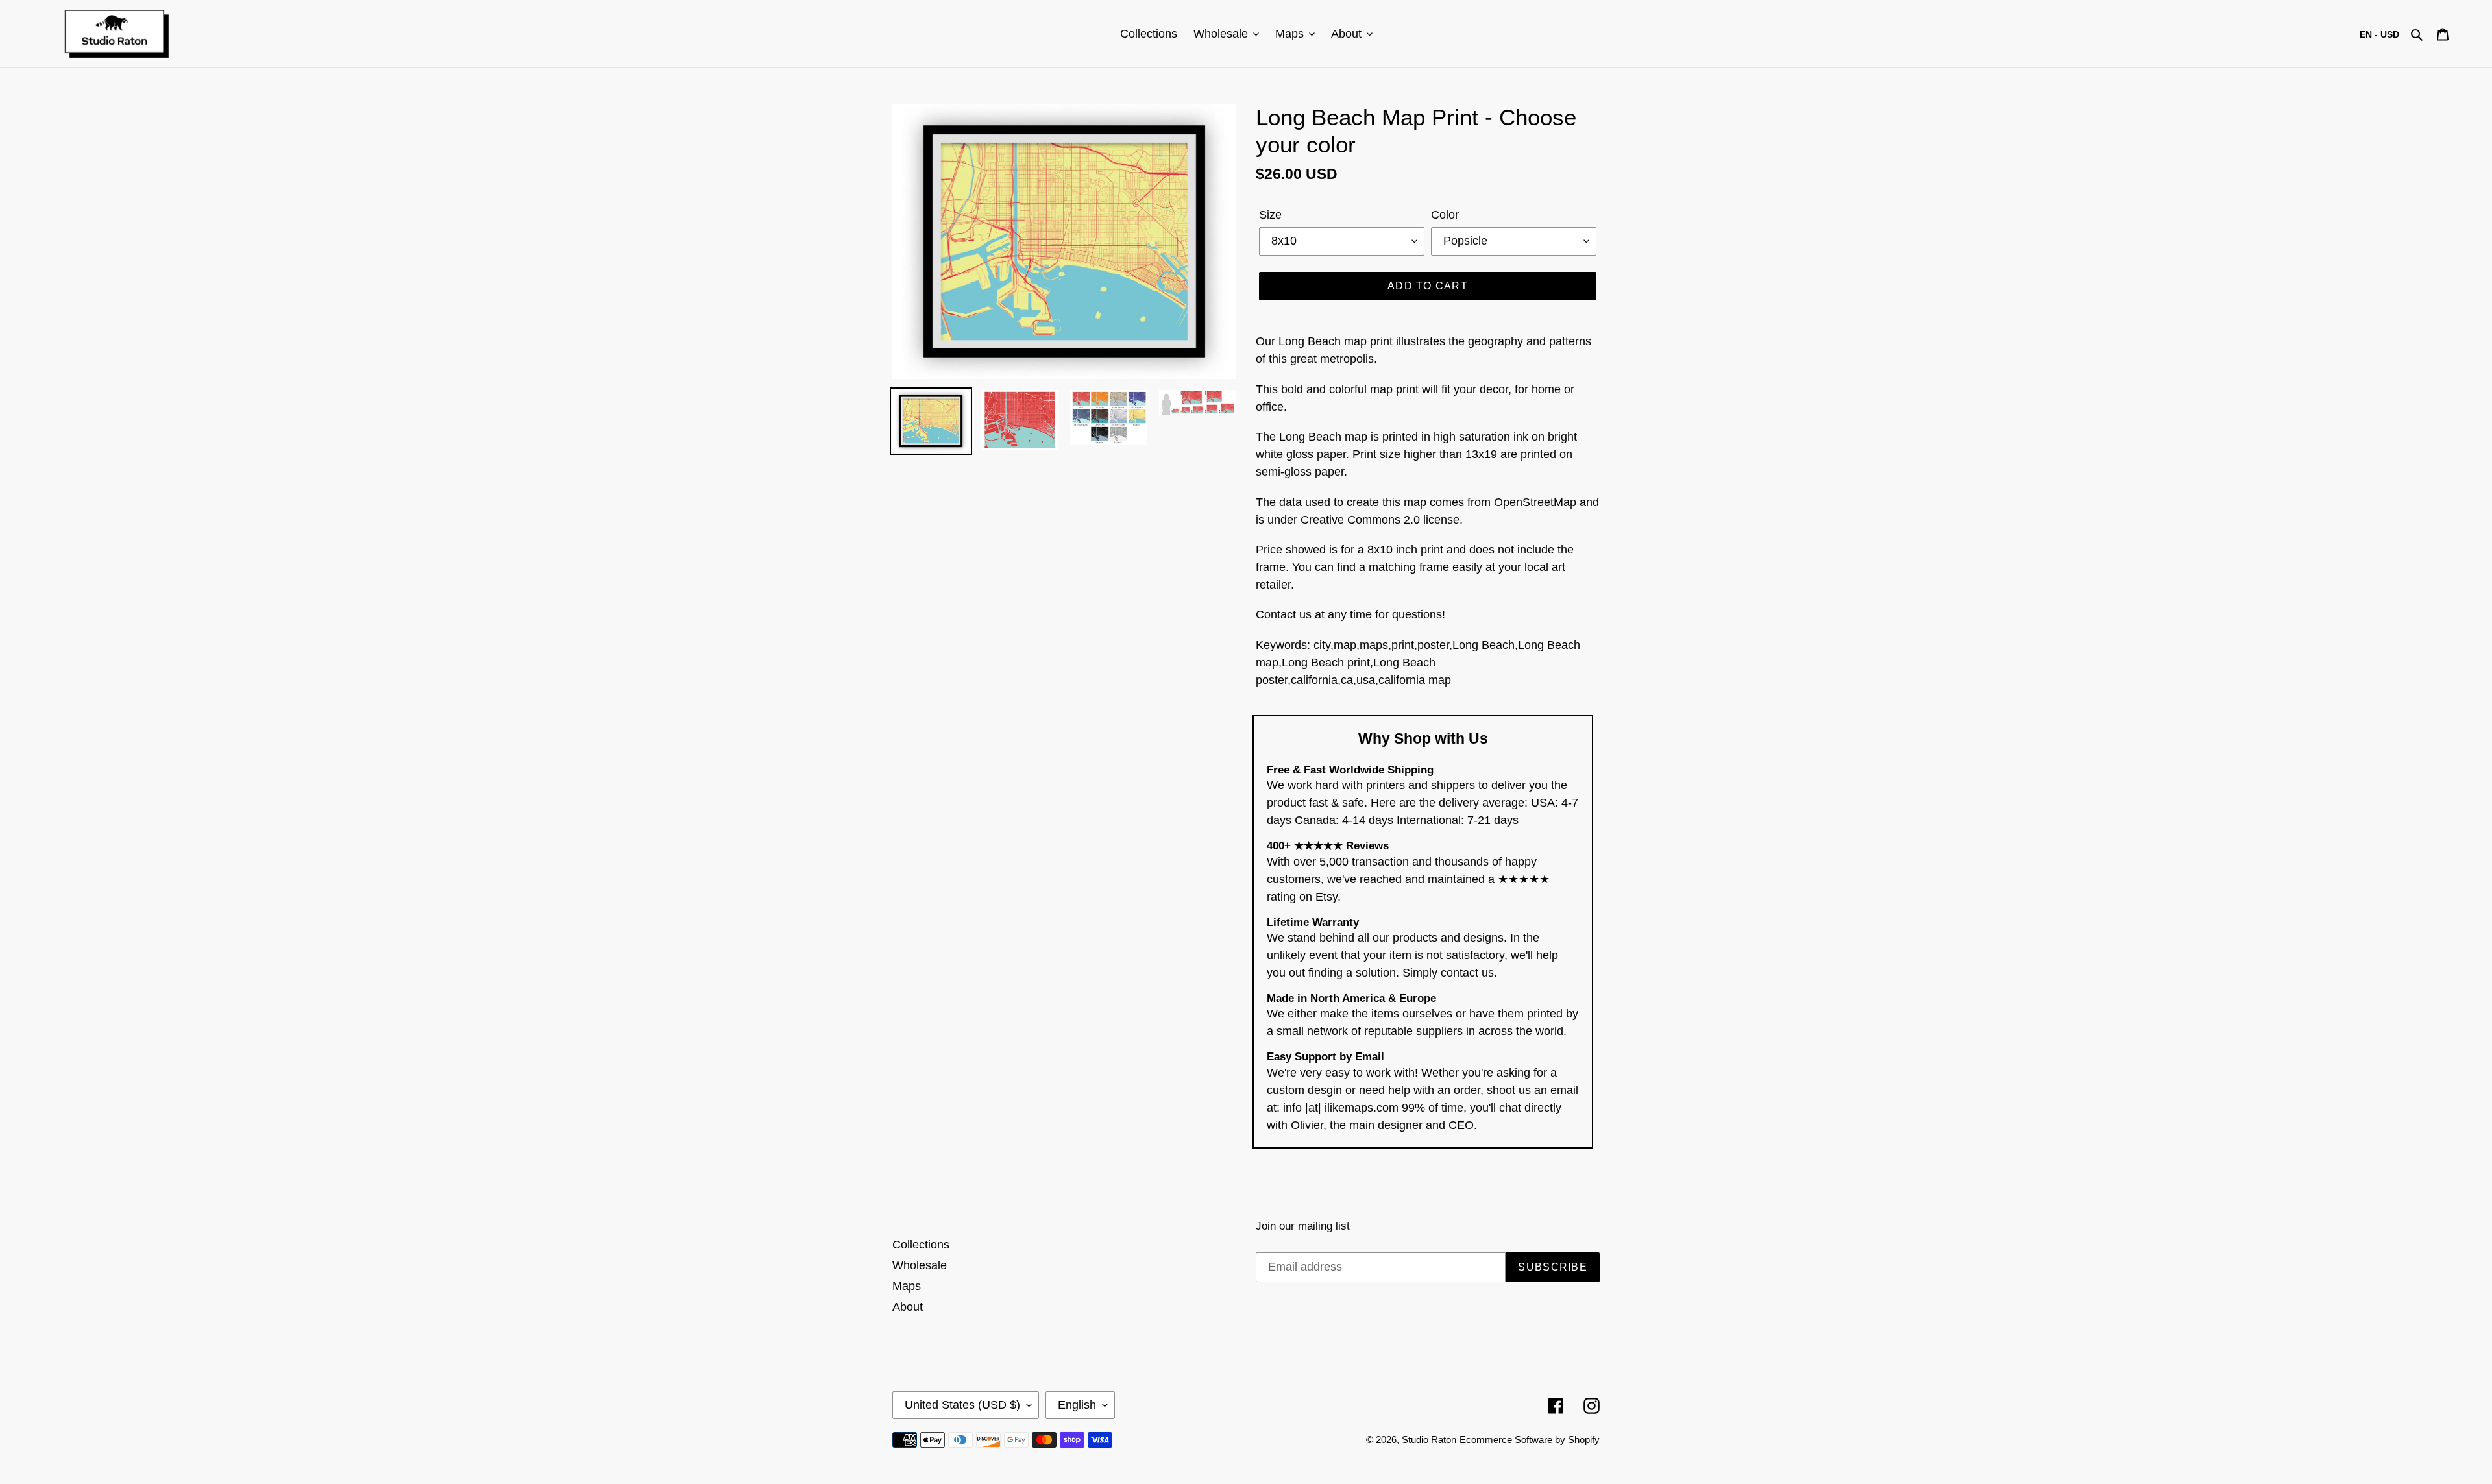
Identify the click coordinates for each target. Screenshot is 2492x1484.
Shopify (1584, 1440)
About (908, 1307)
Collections (921, 1245)
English (1077, 1405)
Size (1270, 215)
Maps (907, 1286)
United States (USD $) (962, 1405)
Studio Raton (1429, 1440)
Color (1445, 215)
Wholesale (920, 1265)
